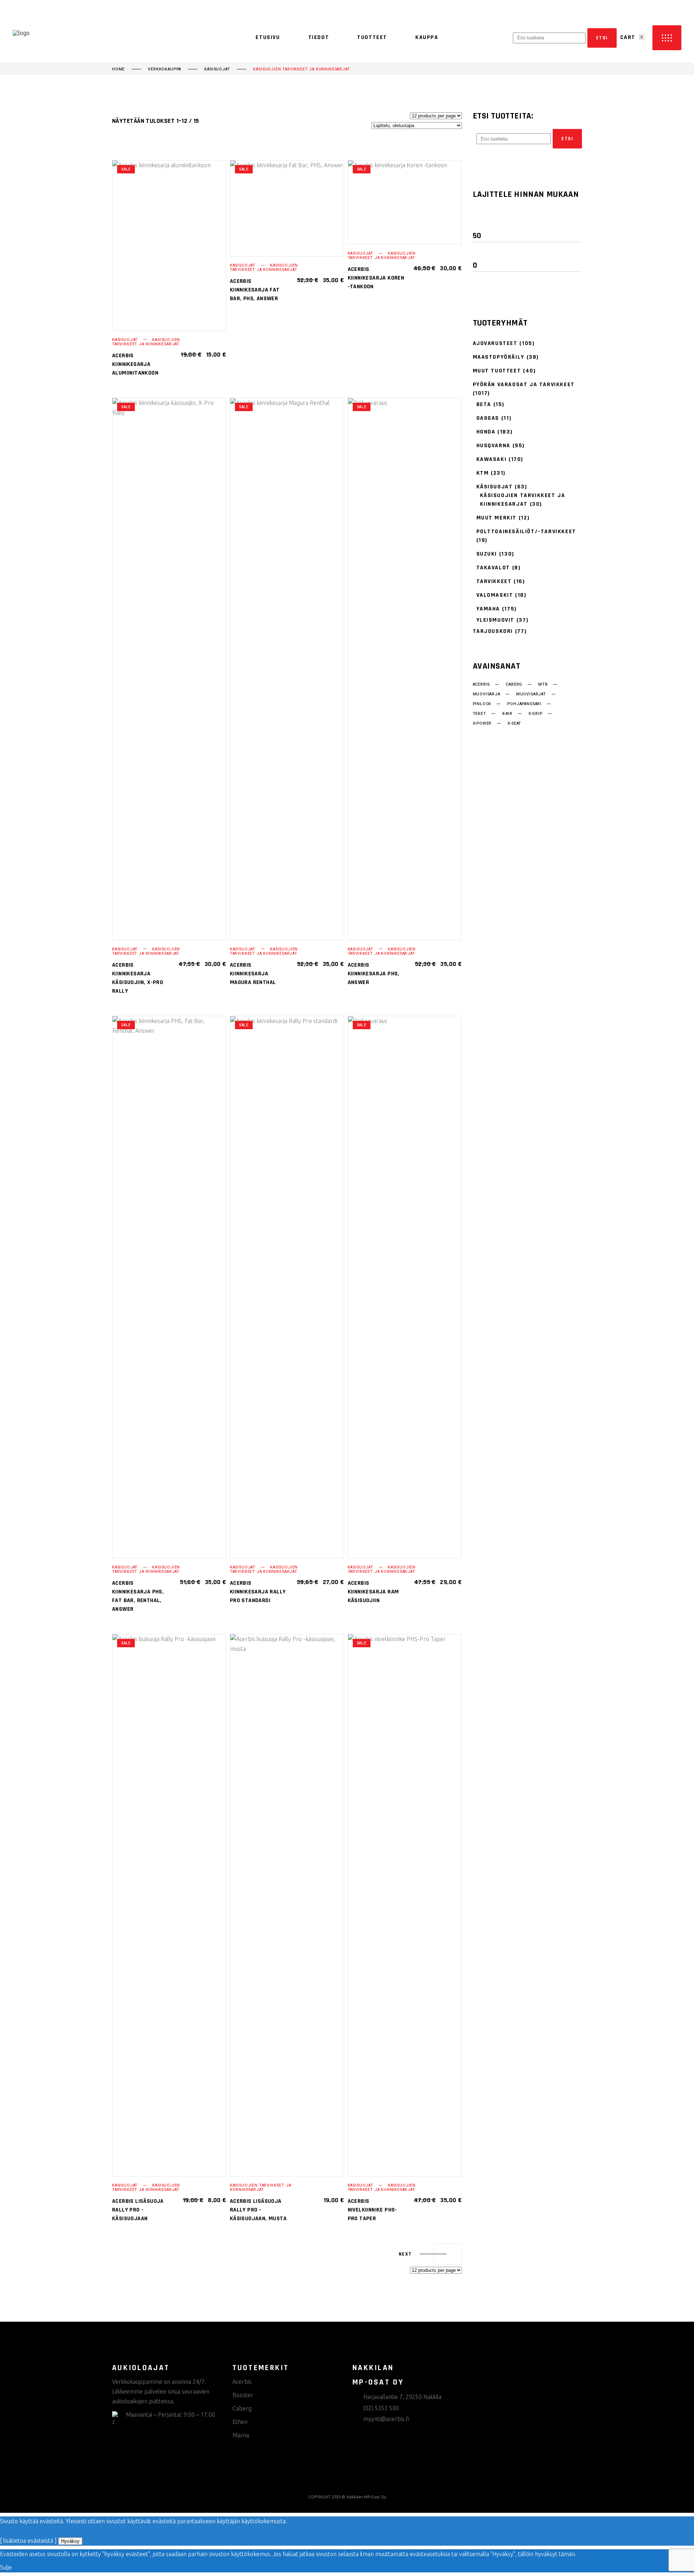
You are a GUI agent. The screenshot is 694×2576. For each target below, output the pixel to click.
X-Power (482, 724)
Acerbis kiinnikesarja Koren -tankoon (376, 278)
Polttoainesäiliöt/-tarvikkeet (526, 532)
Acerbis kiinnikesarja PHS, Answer (374, 974)
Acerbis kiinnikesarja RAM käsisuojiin (373, 1592)
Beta (484, 404)
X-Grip (536, 714)
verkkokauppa (164, 69)
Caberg (514, 685)
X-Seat (514, 724)
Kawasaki (492, 459)
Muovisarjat (531, 694)
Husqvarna (493, 446)
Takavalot (493, 568)
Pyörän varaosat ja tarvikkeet (524, 385)
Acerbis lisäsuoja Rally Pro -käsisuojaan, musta (258, 2210)
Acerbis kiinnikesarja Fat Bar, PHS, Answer (255, 290)
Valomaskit (495, 595)
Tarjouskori (493, 631)
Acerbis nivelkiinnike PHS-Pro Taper (372, 2210)
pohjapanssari (524, 704)
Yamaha (488, 609)
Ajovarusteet (495, 343)
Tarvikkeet (494, 581)
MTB (543, 685)
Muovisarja (487, 694)
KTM (483, 473)
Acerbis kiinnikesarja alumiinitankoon (135, 364)
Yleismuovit (496, 620)
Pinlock (482, 704)
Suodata (493, 221)
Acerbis (481, 685)
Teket (479, 714)
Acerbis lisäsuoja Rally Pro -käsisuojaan (138, 2210)
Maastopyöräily (499, 357)
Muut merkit (497, 518)
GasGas (488, 418)
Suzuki (487, 554)
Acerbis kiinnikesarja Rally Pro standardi (258, 1592)
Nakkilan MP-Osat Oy (366, 2497)
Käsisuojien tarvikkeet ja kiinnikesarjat (146, 342)
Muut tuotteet (497, 371)
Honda (486, 432)
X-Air (507, 714)
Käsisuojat (217, 69)
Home (118, 69)
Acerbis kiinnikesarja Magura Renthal (253, 974)
